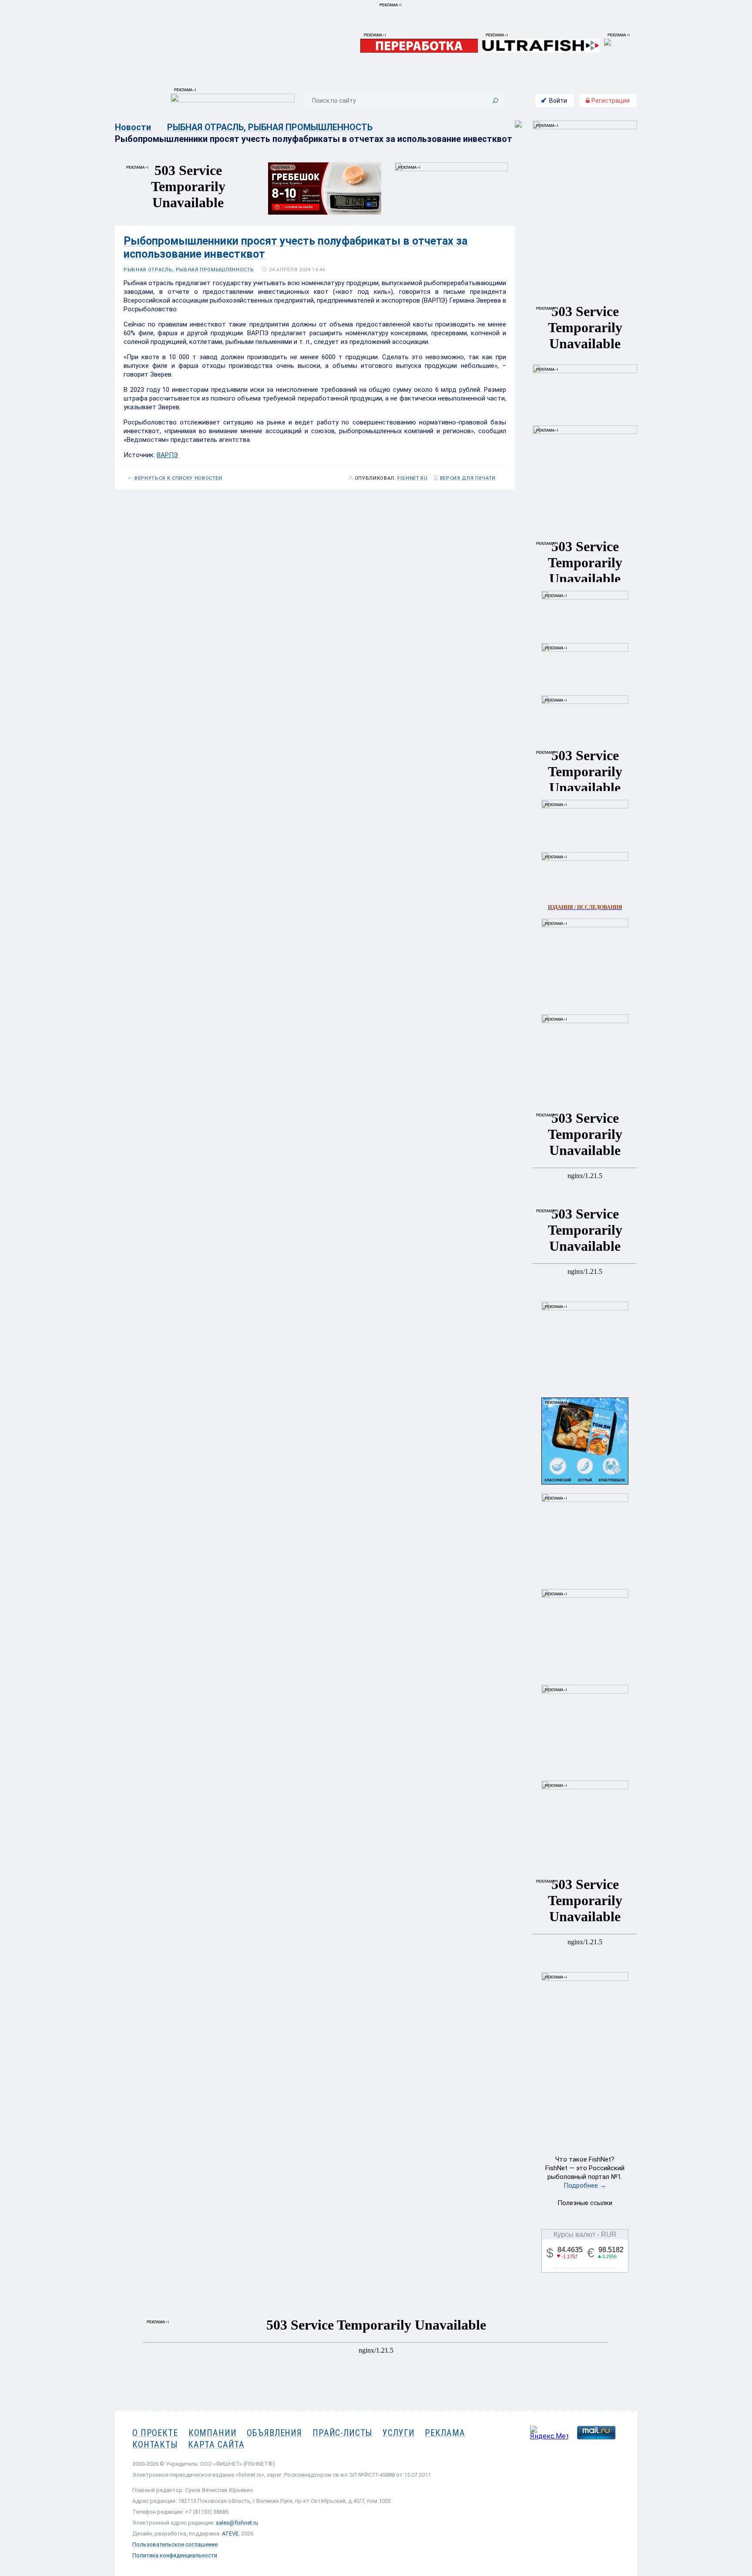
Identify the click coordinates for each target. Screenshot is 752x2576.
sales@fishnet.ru (237, 2523)
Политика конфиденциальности (175, 2555)
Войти (558, 101)
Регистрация (610, 101)
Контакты (155, 2445)
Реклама (445, 2433)
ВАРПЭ (167, 455)
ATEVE (230, 2534)
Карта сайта (216, 2445)
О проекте (155, 2433)
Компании (213, 2433)
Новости (133, 127)
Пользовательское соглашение (175, 2544)
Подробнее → (585, 2185)
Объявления (274, 2433)
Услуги (398, 2433)
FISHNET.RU (413, 478)
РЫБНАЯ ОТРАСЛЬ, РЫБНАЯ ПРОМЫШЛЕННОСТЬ (270, 127)
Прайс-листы (342, 2433)
